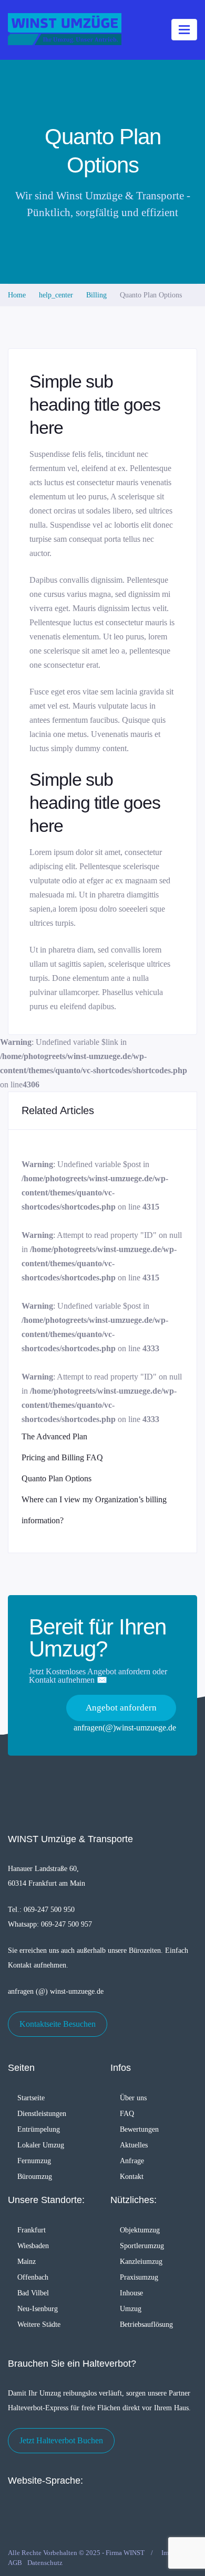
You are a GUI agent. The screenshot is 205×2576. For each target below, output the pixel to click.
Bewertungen (139, 2129)
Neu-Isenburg (38, 2309)
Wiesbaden (33, 2246)
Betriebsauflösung (146, 2324)
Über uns (133, 2098)
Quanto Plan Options (57, 1478)
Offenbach (33, 2277)
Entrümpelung (39, 2129)
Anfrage (132, 2161)
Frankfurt (32, 2230)
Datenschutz (45, 2563)
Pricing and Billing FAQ (62, 1457)
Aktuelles (134, 2145)
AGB (15, 2563)
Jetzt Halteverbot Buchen (61, 2440)
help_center (56, 295)
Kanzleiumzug (141, 2262)
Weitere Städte (39, 2324)
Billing (96, 295)
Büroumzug (35, 2177)
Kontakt (132, 2177)
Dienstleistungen (42, 2114)
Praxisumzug (139, 2277)
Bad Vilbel (33, 2293)
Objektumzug (140, 2230)
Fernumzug (34, 2161)
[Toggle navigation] (184, 30)
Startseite (31, 2098)
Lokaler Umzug (41, 2145)
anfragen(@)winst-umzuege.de (125, 1728)
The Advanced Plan (54, 1436)
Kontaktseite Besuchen (58, 2024)
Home (17, 295)
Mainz (27, 2262)
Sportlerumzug (142, 2246)
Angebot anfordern (121, 1708)
